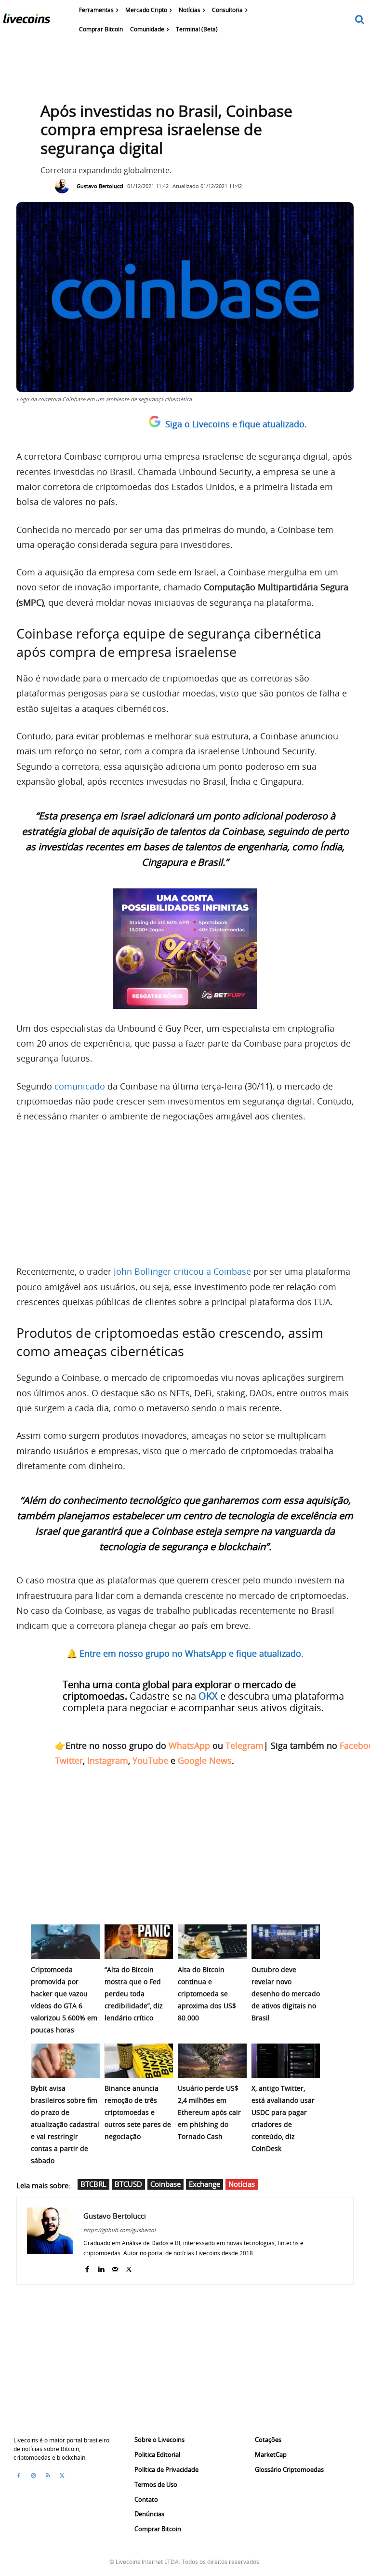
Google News (205, 1760)
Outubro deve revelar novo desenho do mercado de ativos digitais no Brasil (286, 1994)
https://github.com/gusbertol (119, 2230)
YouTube (150, 1760)
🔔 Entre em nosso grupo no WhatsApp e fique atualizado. (185, 1653)
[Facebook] (87, 2267)
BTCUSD (128, 2184)
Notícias (242, 2184)
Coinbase (165, 2184)
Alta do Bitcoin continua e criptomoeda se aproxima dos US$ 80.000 (207, 1994)
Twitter (69, 1760)
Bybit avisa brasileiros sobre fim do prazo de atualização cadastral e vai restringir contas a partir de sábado (65, 2124)
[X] (129, 2267)
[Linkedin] (101, 2267)
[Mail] (115, 2267)
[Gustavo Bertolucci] (65, 186)
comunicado (80, 1086)
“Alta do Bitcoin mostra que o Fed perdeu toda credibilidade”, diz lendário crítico (134, 1994)
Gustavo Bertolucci (100, 186)
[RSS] (48, 2476)
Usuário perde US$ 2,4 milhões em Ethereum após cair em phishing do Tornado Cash (209, 2112)
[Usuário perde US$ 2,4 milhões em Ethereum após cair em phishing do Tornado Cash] (212, 2061)
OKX (208, 1696)
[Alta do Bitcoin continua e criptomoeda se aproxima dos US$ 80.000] (212, 1942)
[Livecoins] (26, 21)
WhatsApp (189, 1745)
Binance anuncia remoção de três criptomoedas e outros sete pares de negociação (138, 2112)
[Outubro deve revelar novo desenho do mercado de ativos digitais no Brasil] (286, 1942)
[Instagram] (33, 2476)
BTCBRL (93, 2184)
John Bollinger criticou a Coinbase (182, 1271)
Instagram (108, 1760)
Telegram (244, 1745)
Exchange (205, 2184)
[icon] (360, 20)
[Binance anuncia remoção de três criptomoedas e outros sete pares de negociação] (139, 2061)
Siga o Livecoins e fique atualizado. (236, 424)
